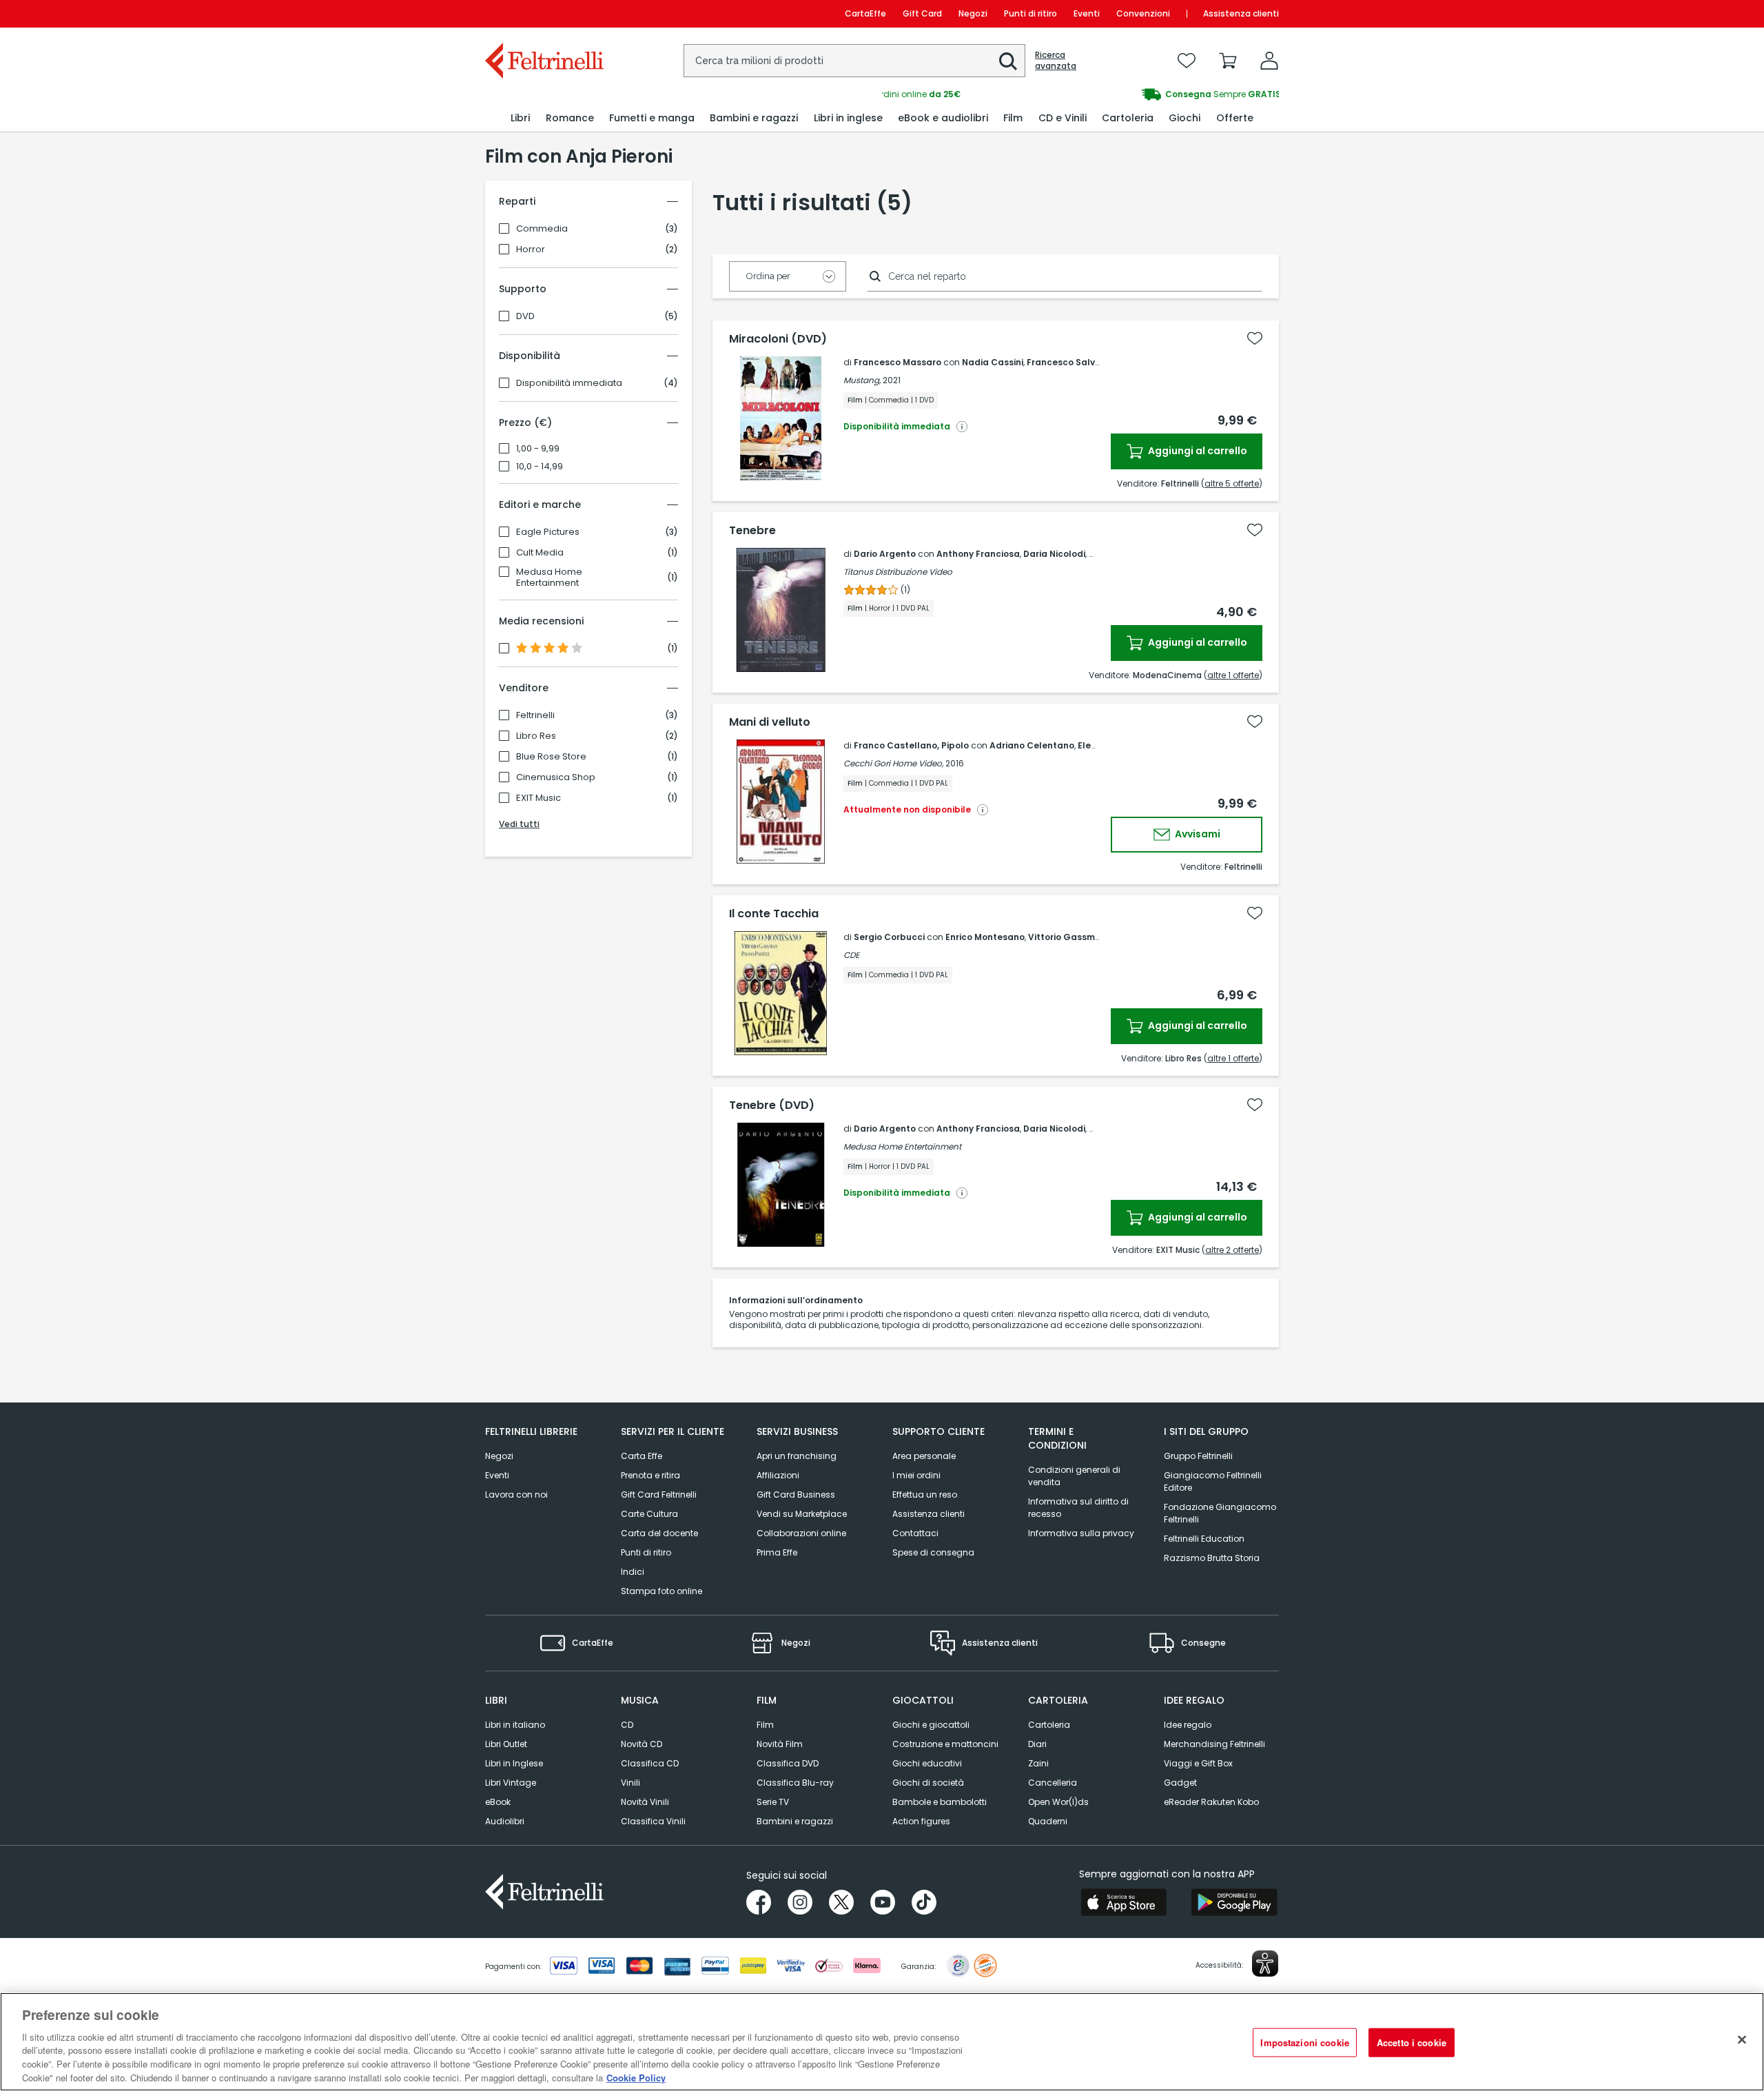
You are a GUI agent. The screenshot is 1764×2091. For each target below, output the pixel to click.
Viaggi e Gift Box (1198, 1763)
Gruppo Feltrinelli (1198, 1456)
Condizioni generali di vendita (1074, 1476)
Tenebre (752, 531)
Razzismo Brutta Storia (1212, 1558)
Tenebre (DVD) (772, 1105)
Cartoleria (1049, 1725)
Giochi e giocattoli (931, 1725)
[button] (1008, 61)
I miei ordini (916, 1475)
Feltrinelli (535, 715)
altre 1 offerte (1233, 675)
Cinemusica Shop (556, 777)
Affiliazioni (778, 1475)
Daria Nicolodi (1054, 554)
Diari (1037, 1744)
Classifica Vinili (653, 1821)
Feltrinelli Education (1204, 1539)
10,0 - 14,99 (540, 467)
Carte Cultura (649, 1514)
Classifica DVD (788, 1763)
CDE (851, 955)
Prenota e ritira (650, 1475)
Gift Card (922, 13)
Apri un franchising (797, 1456)
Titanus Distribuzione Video (898, 572)
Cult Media (540, 553)
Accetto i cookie (1412, 2042)
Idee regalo (1188, 1725)
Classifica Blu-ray (795, 1783)
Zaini (1038, 1763)
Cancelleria (1053, 1783)
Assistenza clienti (1241, 13)
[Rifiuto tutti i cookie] (1742, 2040)
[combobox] (854, 61)
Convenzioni (1143, 13)
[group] (1080, 94)
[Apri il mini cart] (1228, 61)
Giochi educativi (927, 1763)
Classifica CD (650, 1763)
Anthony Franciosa (978, 554)
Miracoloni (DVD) (778, 339)
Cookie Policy (636, 2077)
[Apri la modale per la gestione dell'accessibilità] (1265, 1963)
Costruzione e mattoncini (945, 1744)
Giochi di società (928, 1783)
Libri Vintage (511, 1783)
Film (765, 1725)
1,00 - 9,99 (538, 449)
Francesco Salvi (1062, 362)
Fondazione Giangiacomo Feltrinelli (1220, 1513)
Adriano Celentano (1032, 745)
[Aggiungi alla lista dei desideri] (1255, 338)
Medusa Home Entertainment (549, 578)
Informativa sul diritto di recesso (1078, 1508)
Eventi (1087, 13)
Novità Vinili (645, 1802)
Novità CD (642, 1744)
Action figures (921, 1821)
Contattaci (915, 1533)
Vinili (630, 1783)
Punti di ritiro (1030, 13)
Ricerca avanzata (1056, 61)
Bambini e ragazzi (795, 1821)
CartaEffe (865, 13)
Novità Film (780, 1744)
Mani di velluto (770, 722)
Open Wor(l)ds (1058, 1802)
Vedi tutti (519, 824)
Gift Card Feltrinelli (659, 1495)
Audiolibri (505, 1821)
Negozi (973, 13)
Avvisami (1197, 834)
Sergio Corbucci (889, 937)
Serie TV (773, 1802)
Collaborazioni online (801, 1533)
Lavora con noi (516, 1495)
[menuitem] (520, 118)
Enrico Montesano (985, 937)
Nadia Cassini (993, 362)
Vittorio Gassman (1067, 937)
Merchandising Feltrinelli (1214, 1744)
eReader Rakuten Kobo (1211, 1802)
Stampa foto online (661, 1591)
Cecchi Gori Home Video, (893, 763)
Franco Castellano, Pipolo (911, 745)
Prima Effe (777, 1552)
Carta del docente (659, 1533)
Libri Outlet (506, 1744)
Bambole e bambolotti (940, 1802)
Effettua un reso (925, 1495)
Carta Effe (642, 1456)
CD (627, 1725)
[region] (882, 2042)
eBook (498, 1802)
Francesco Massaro (898, 362)
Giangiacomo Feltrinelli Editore (1213, 1481)
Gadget (1180, 1783)
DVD (525, 316)
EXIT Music (539, 798)
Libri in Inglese (514, 1763)
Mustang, (862, 380)
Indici (633, 1572)
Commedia (542, 229)
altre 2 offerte (1232, 1250)
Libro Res (536, 736)
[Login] (1269, 61)
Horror (531, 249)
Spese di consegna (933, 1552)
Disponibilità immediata (569, 383)
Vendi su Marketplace (802, 1514)
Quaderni (1048, 1821)
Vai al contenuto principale (543, 13)
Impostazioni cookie (1304, 2042)
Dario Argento (885, 554)
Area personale (924, 1456)
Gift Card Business (796, 1495)
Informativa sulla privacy (1081, 1533)
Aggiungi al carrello (1197, 451)
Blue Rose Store (551, 757)
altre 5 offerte (1232, 483)
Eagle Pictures (548, 532)
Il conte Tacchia (774, 914)
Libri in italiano (515, 1725)
